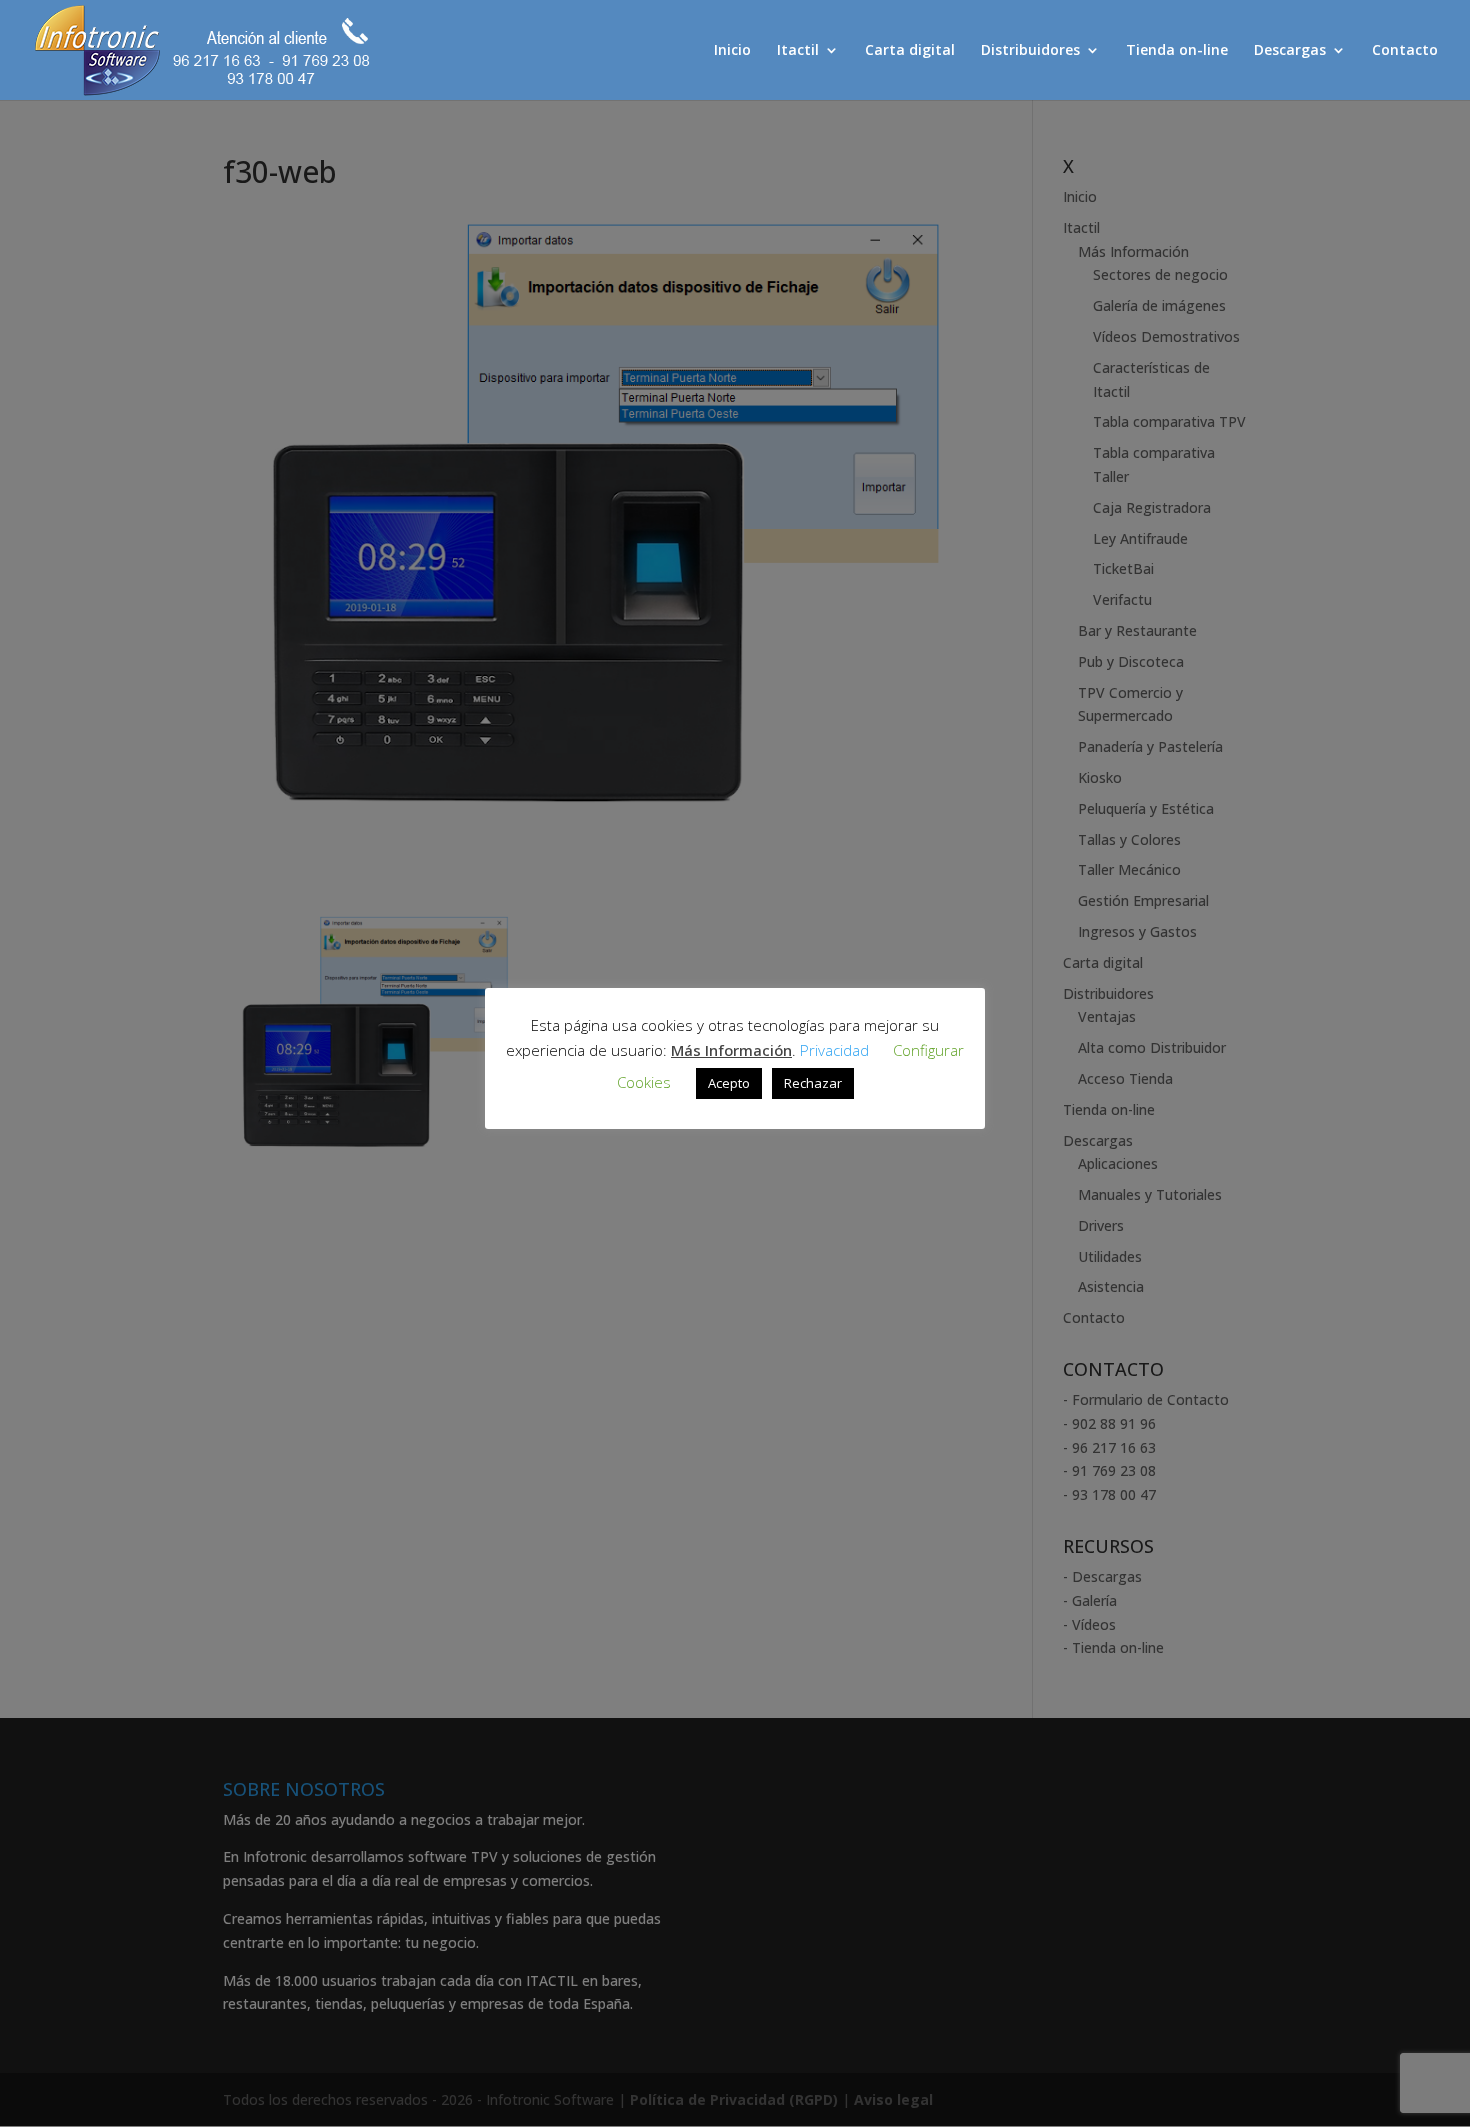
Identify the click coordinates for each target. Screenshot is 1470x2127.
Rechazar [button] (813, 1083)
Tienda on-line (1177, 51)
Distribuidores (1030, 51)
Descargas (1290, 51)
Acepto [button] (729, 1083)
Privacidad (834, 1050)
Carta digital (910, 51)
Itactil (798, 51)
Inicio (732, 51)
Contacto (1405, 51)
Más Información (731, 1050)
